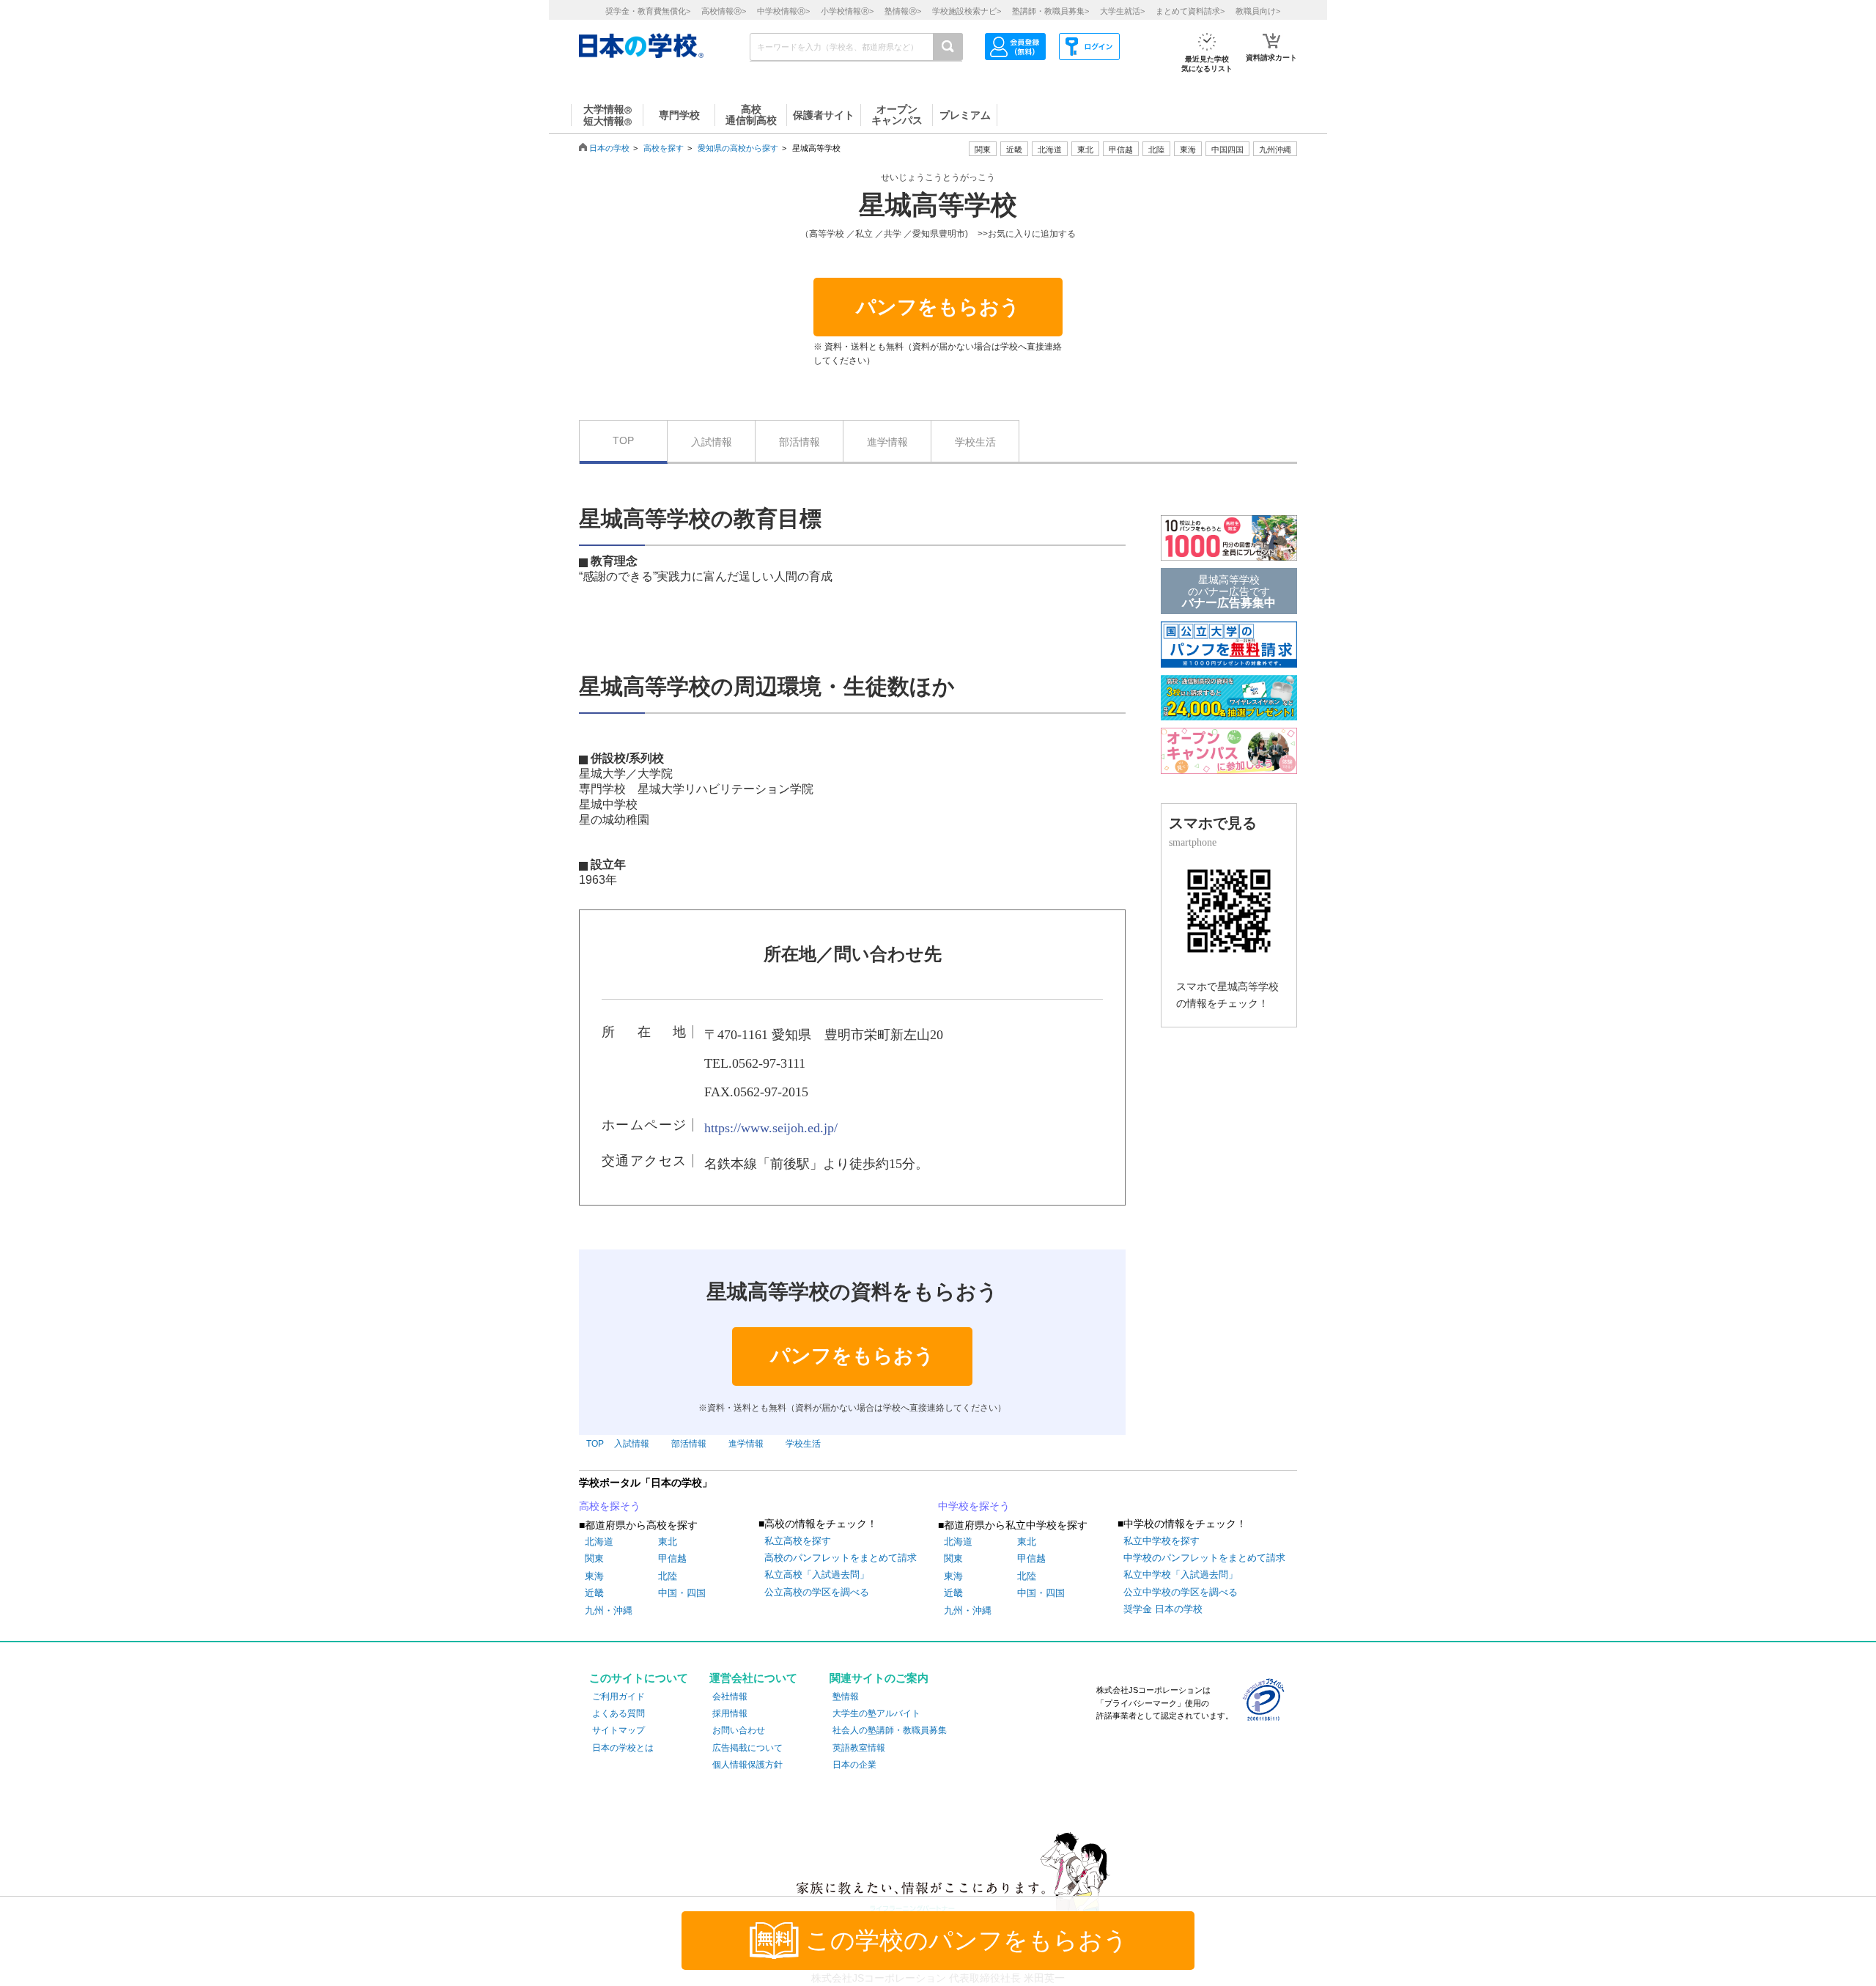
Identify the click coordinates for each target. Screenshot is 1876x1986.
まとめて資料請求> (1190, 11)
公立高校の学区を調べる (817, 1592)
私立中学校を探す (1162, 1541)
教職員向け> (1258, 11)
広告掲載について (747, 1748)
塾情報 (846, 1697)
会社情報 (730, 1697)
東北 (668, 1542)
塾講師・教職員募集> (1050, 11)
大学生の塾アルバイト (876, 1713)
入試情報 (712, 442)
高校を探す (664, 148)
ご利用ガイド (618, 1697)
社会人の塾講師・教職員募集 (890, 1730)
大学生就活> (1122, 11)
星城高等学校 (938, 205)
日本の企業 (854, 1765)
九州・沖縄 (609, 1610)
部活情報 (799, 442)
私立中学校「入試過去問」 (1181, 1575)
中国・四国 (682, 1593)
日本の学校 (609, 148)
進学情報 (887, 442)
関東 (594, 1558)
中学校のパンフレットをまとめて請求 (1204, 1558)
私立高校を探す (798, 1541)
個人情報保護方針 (747, 1765)
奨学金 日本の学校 (1163, 1609)
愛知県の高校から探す (738, 148)
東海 (594, 1576)
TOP (623, 440)
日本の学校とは (623, 1748)
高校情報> (724, 11)
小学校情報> (847, 11)
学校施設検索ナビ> (967, 11)
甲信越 (672, 1558)
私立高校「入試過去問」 (817, 1575)
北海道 (1050, 149)
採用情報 (730, 1713)
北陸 (668, 1576)
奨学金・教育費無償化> (648, 11)
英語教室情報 (859, 1748)
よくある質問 (618, 1713)
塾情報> (903, 11)
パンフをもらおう (938, 307)
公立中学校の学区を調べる (1181, 1592)
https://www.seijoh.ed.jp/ (771, 1128)
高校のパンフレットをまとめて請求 (841, 1558)
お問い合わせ (739, 1730)
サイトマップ (618, 1730)
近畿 (594, 1593)
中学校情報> (783, 11)
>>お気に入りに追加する (1027, 234)
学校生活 (975, 442)
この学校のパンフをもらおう (967, 1941)
